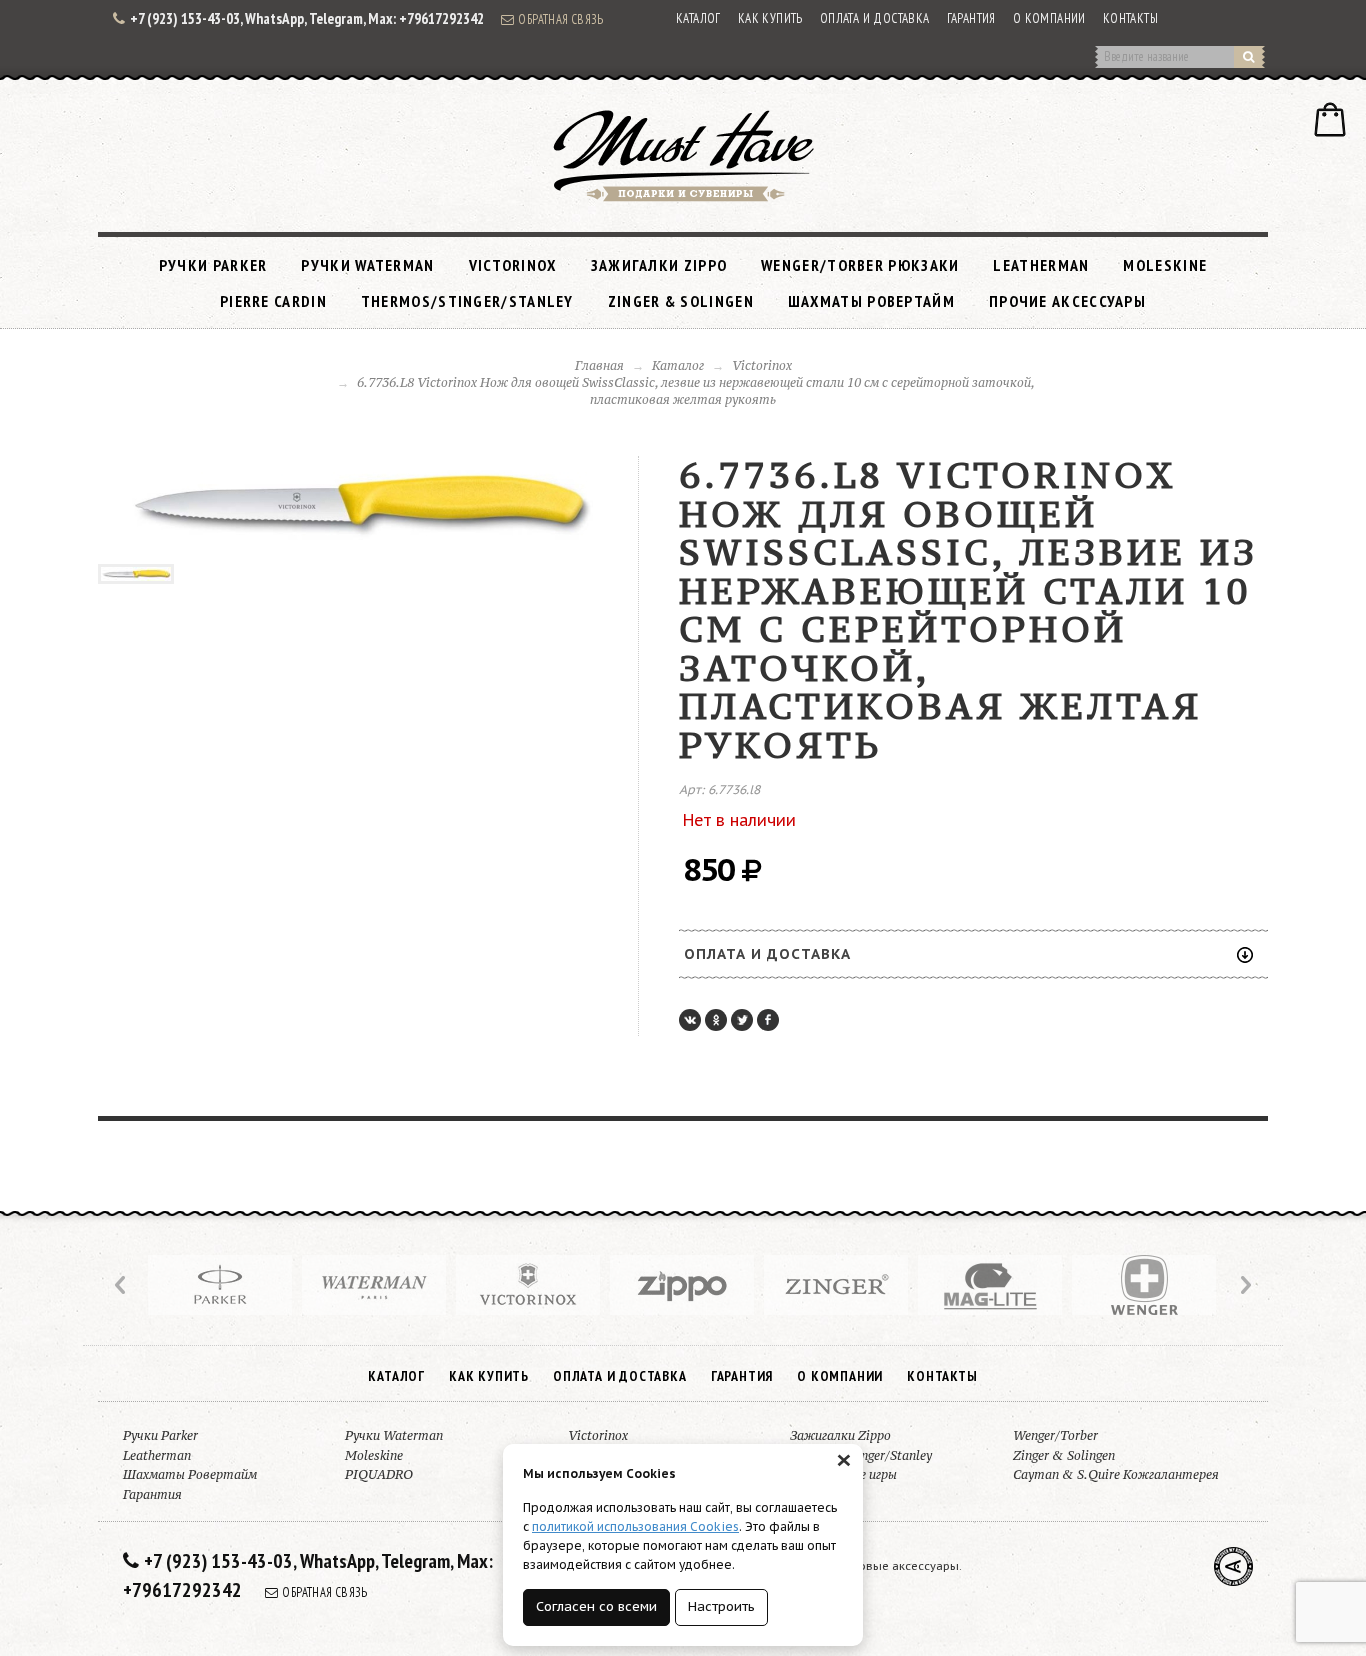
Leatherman (1041, 265)
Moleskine (1165, 265)
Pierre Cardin (273, 301)
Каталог (698, 18)
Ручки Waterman (367, 265)
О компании (1049, 18)
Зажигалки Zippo (659, 265)
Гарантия (971, 18)
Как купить (770, 18)
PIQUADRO (379, 1474)
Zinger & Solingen (681, 301)
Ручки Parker (213, 265)
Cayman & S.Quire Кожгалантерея (1116, 1474)
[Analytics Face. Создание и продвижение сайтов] (1233, 1566)
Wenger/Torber (1055, 1435)
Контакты (1130, 18)
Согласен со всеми (596, 1606)
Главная (599, 365)
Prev (122, 1285)
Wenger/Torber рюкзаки (860, 265)
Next (1244, 1285)
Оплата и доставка (875, 18)
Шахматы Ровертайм (871, 301)
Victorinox (513, 265)
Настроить (721, 1606)
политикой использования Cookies (635, 1526)
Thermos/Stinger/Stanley (467, 301)
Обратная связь (561, 19)
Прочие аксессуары (1067, 301)
